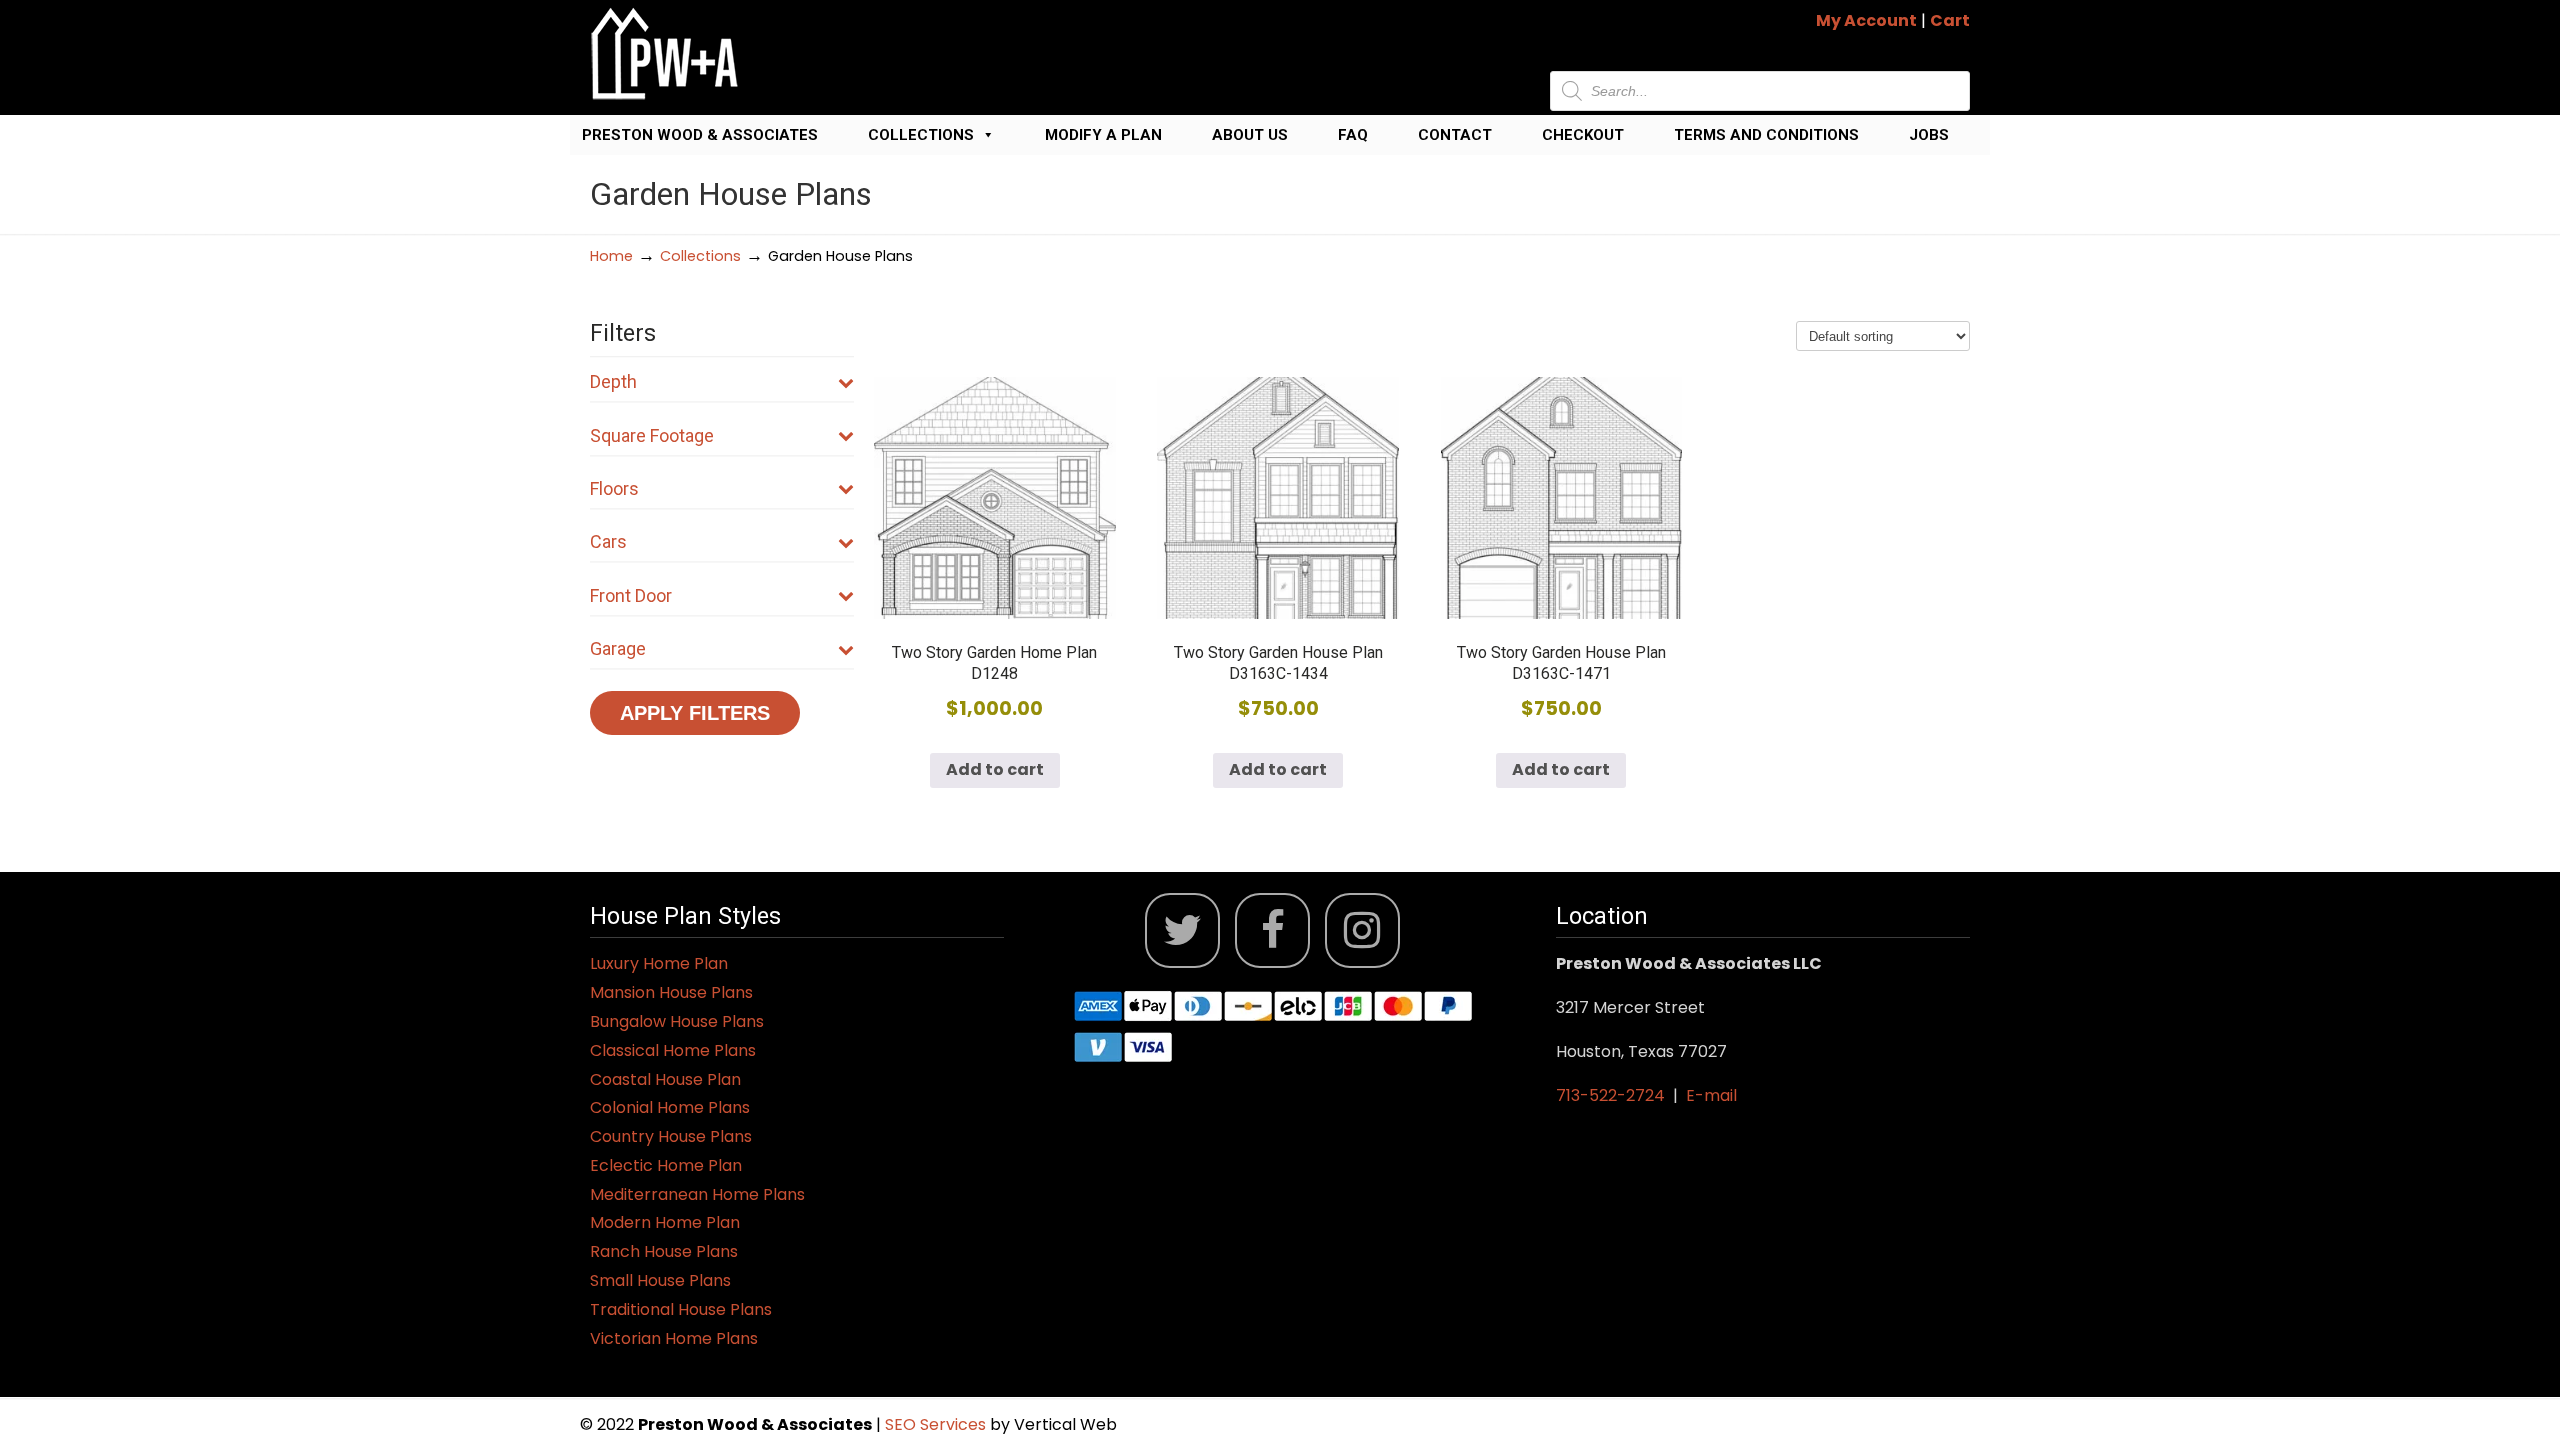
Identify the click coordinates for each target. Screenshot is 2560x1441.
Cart (1950, 20)
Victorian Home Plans (674, 1338)
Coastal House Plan (665, 1079)
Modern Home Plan (665, 1222)
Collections (921, 135)
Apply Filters (695, 713)
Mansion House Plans (671, 992)
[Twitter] (1182, 930)
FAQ (1353, 135)
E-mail (1711, 1095)
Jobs (1929, 135)
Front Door (631, 595)
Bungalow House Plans (677, 1021)
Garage (618, 648)
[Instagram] (1362, 930)
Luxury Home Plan (659, 963)
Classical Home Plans (673, 1050)
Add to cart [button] (995, 769)
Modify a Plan (1103, 135)
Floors (614, 488)
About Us (1250, 135)
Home (611, 256)
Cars (608, 541)
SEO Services (937, 1424)
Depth (613, 381)
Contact (1455, 135)
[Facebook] (1272, 930)
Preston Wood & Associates (700, 135)
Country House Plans (671, 1136)
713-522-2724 (1610, 1095)
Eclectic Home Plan (666, 1165)
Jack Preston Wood (665, 53)
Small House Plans (660, 1280)
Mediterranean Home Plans (697, 1194)
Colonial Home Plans (670, 1107)
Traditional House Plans (681, 1309)
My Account (1866, 20)
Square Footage (652, 435)
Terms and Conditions (1766, 135)
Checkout (1583, 135)
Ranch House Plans (664, 1251)
